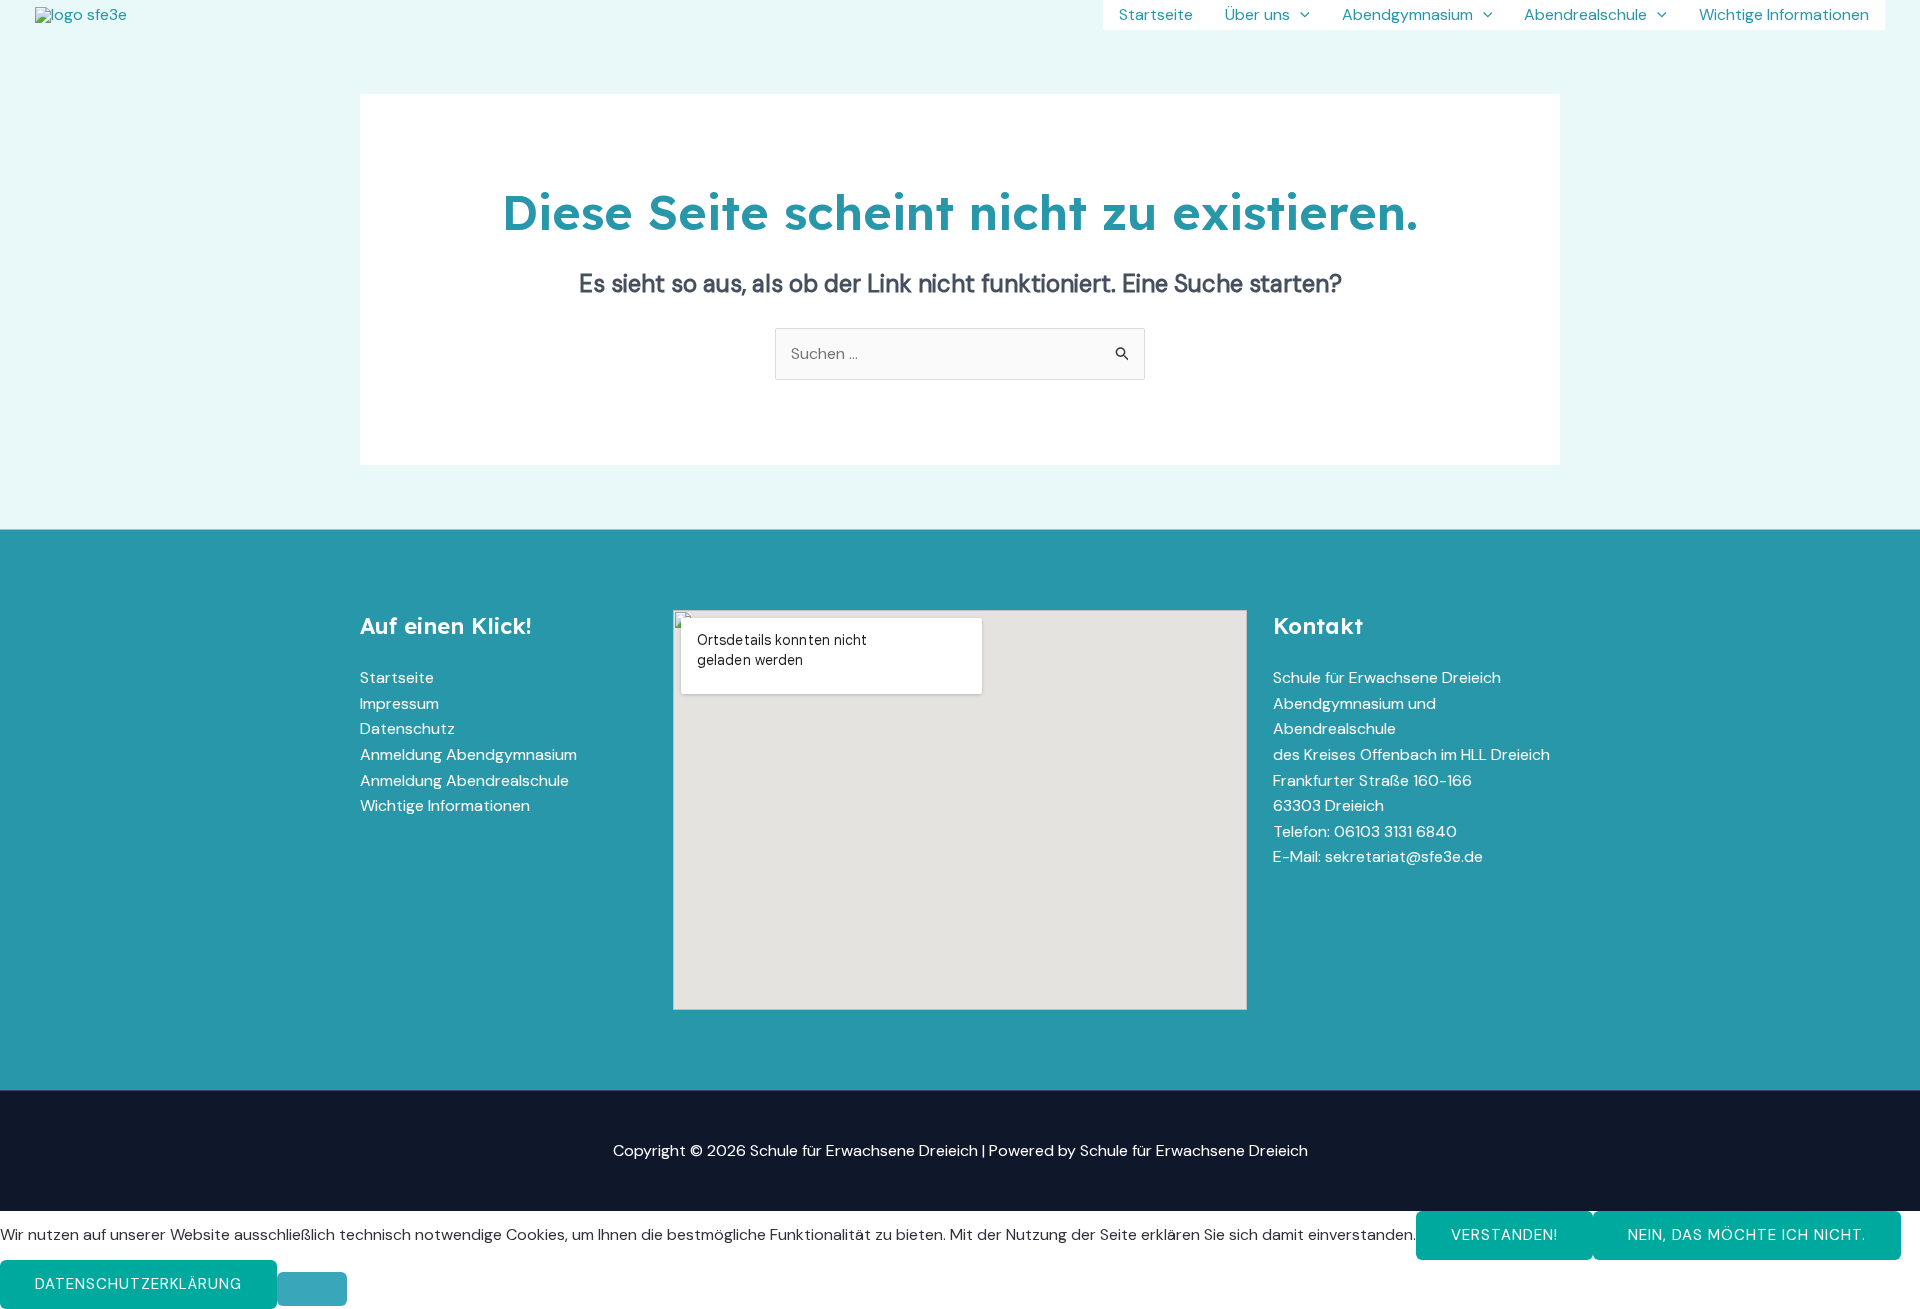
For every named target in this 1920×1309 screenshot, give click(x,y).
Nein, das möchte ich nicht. (1747, 1235)
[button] (1300, 14)
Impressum (399, 703)
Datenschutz (407, 728)
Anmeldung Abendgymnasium (468, 754)
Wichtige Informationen (1784, 14)
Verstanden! (1504, 1235)
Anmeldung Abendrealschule (464, 780)
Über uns (1257, 14)
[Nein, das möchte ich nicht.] (312, 1289)
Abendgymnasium (1407, 14)
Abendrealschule (1585, 14)
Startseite (1156, 14)
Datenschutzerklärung (138, 1284)
